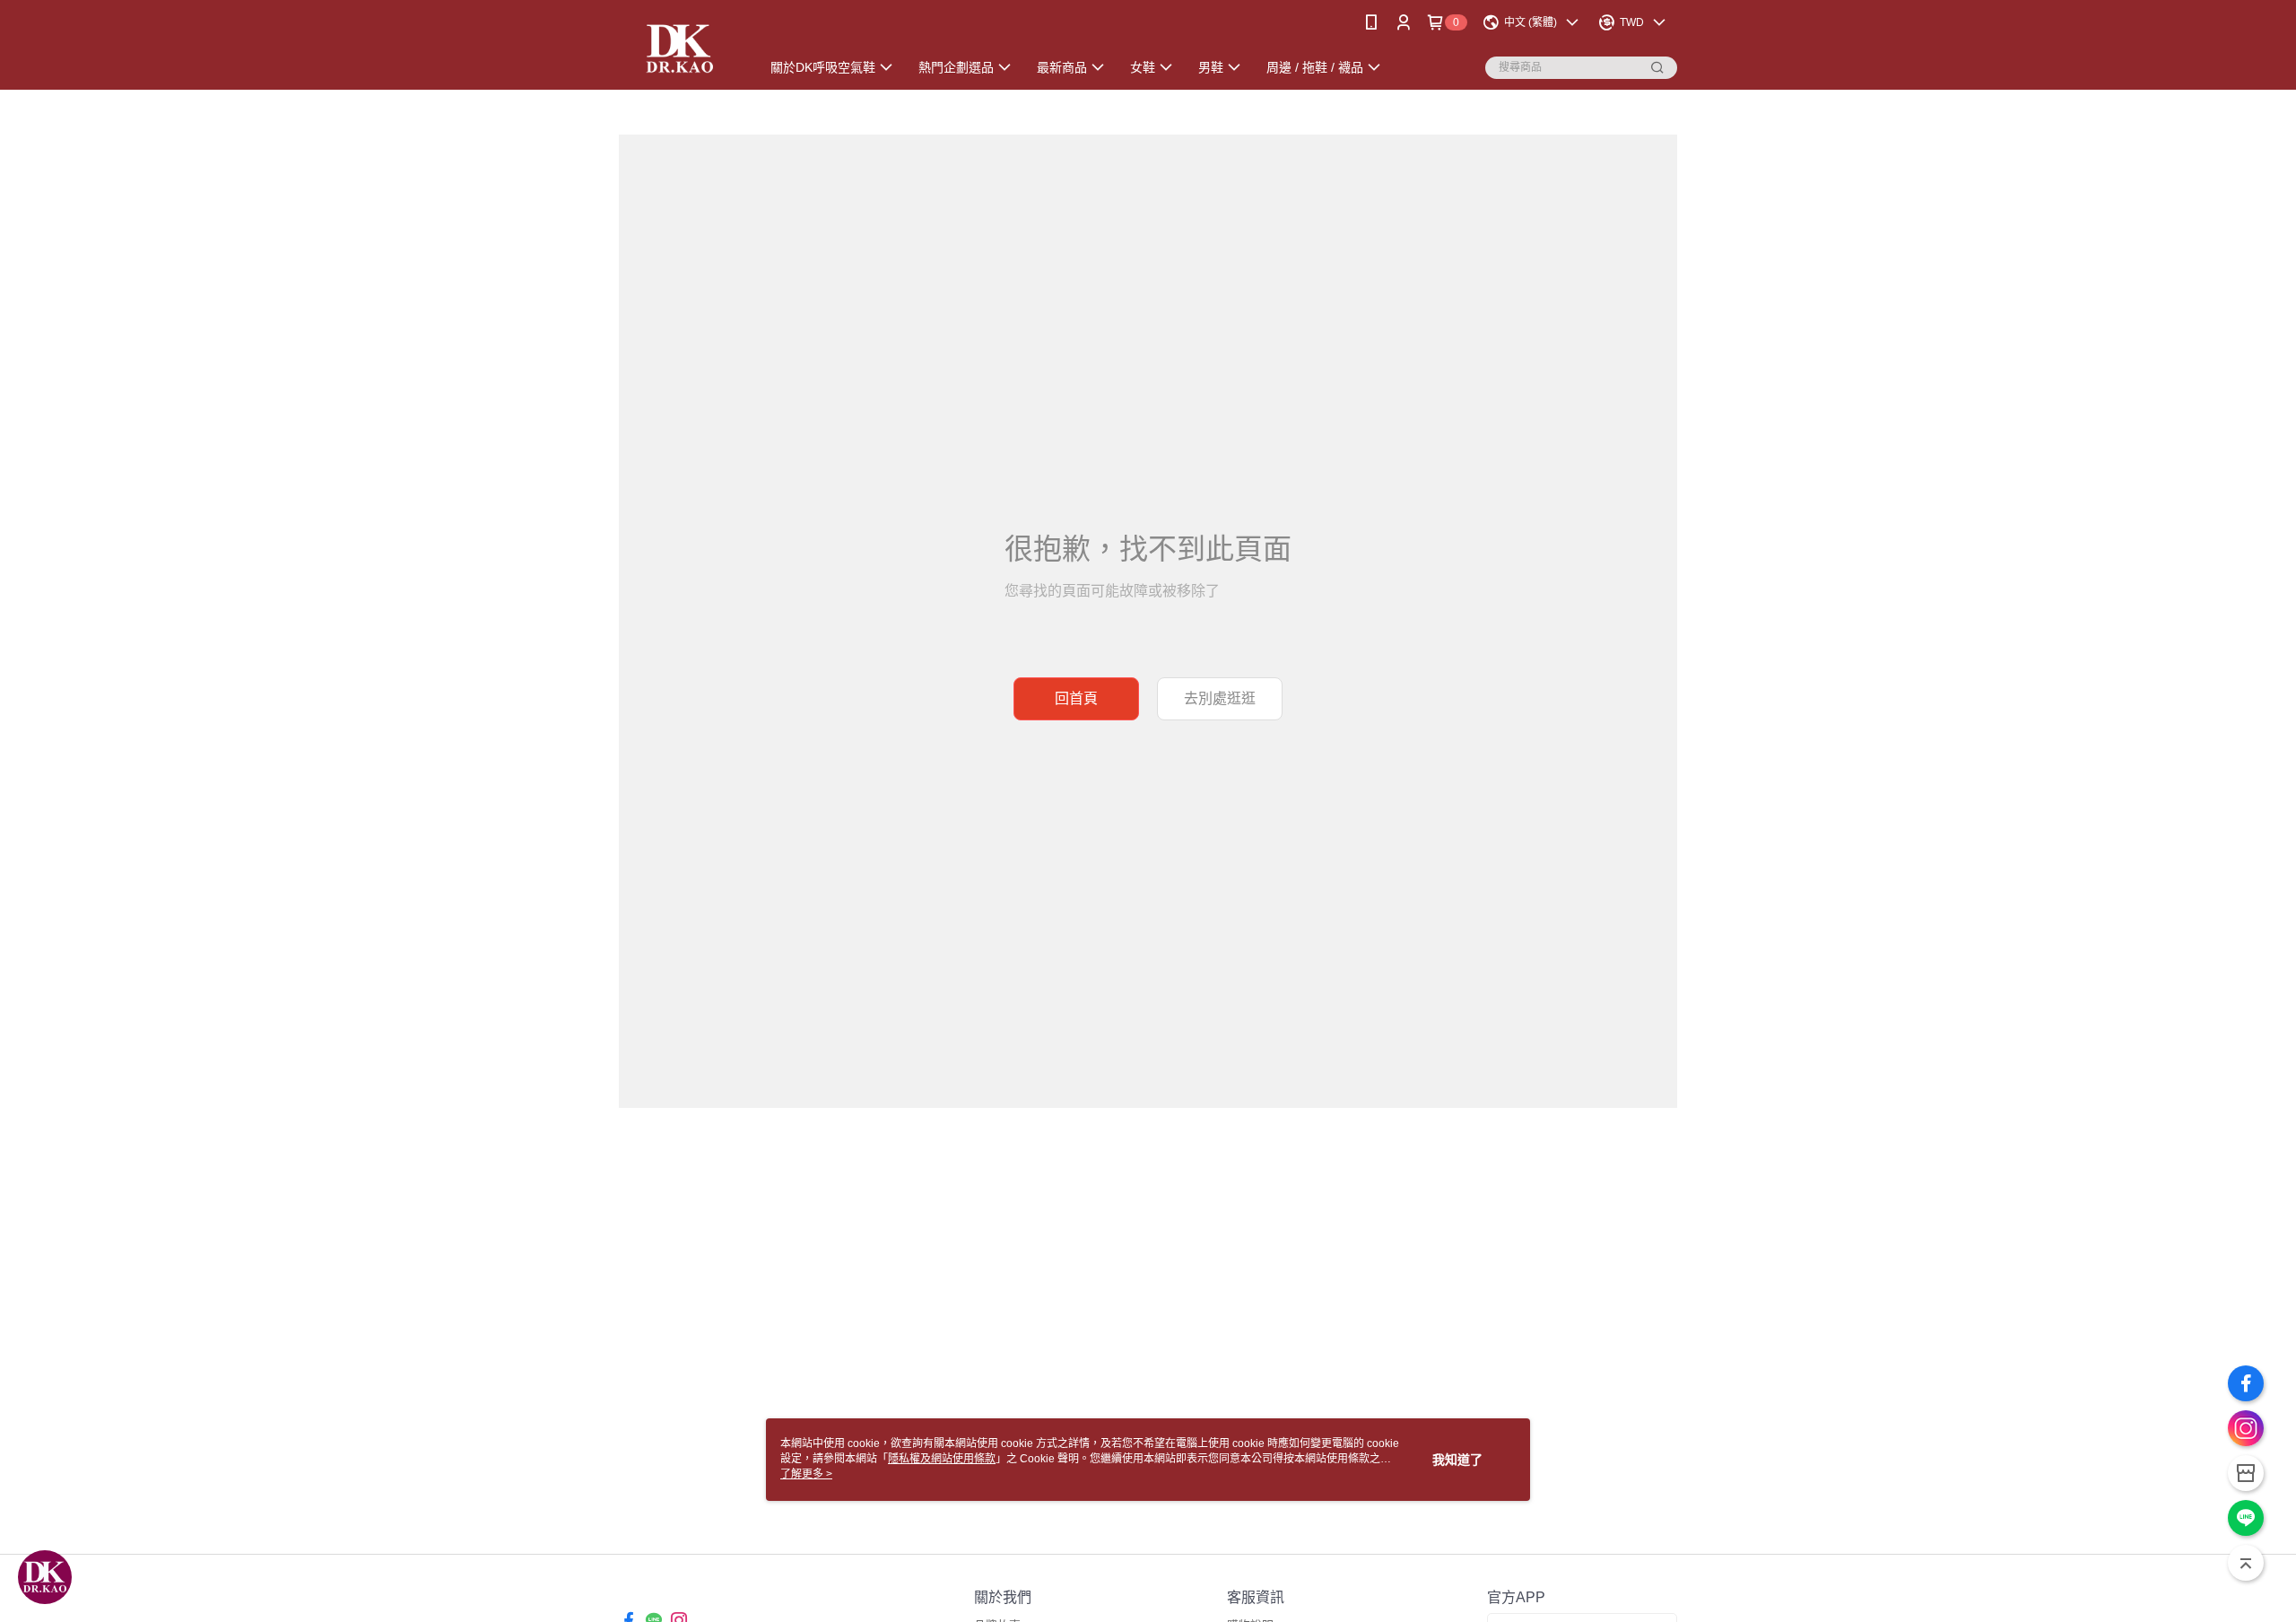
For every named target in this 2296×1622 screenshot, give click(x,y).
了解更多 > (806, 1474)
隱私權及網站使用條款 (942, 1459)
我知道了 (1457, 1460)
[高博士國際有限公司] (678, 47)
